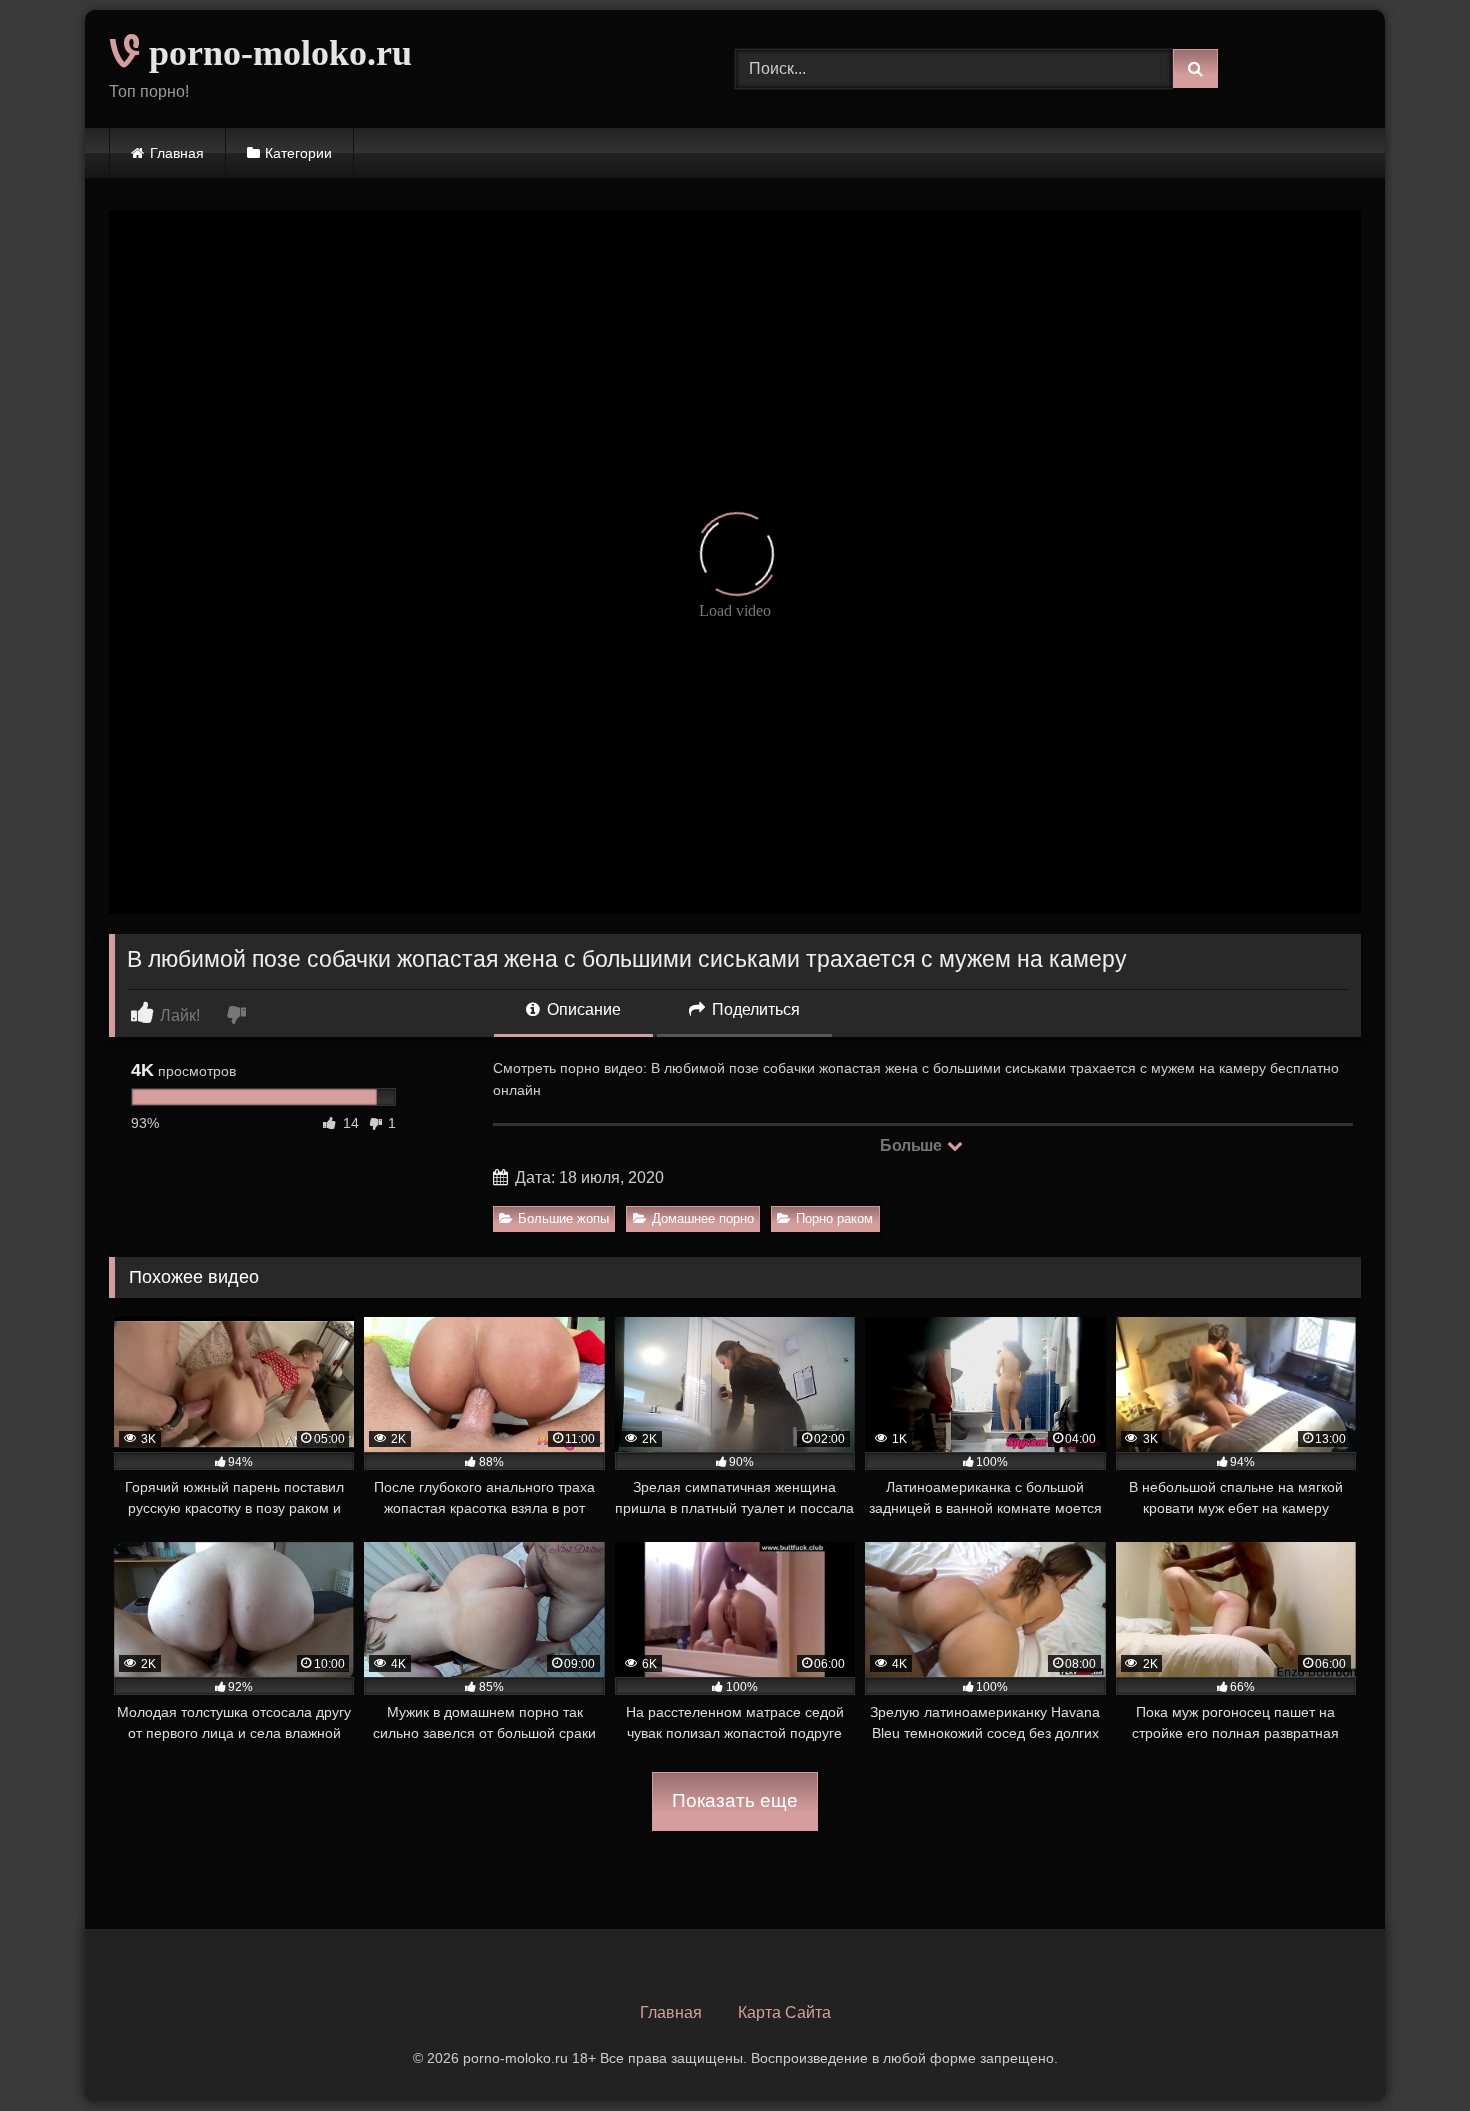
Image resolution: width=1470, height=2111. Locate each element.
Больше (912, 1145)
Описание (582, 1009)
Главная (177, 153)
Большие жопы (563, 1218)
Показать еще (735, 1800)
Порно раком (834, 1218)
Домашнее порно (703, 1218)
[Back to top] (1408, 2051)
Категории (298, 153)
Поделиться (754, 1009)
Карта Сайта (784, 2012)
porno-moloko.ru (276, 53)
